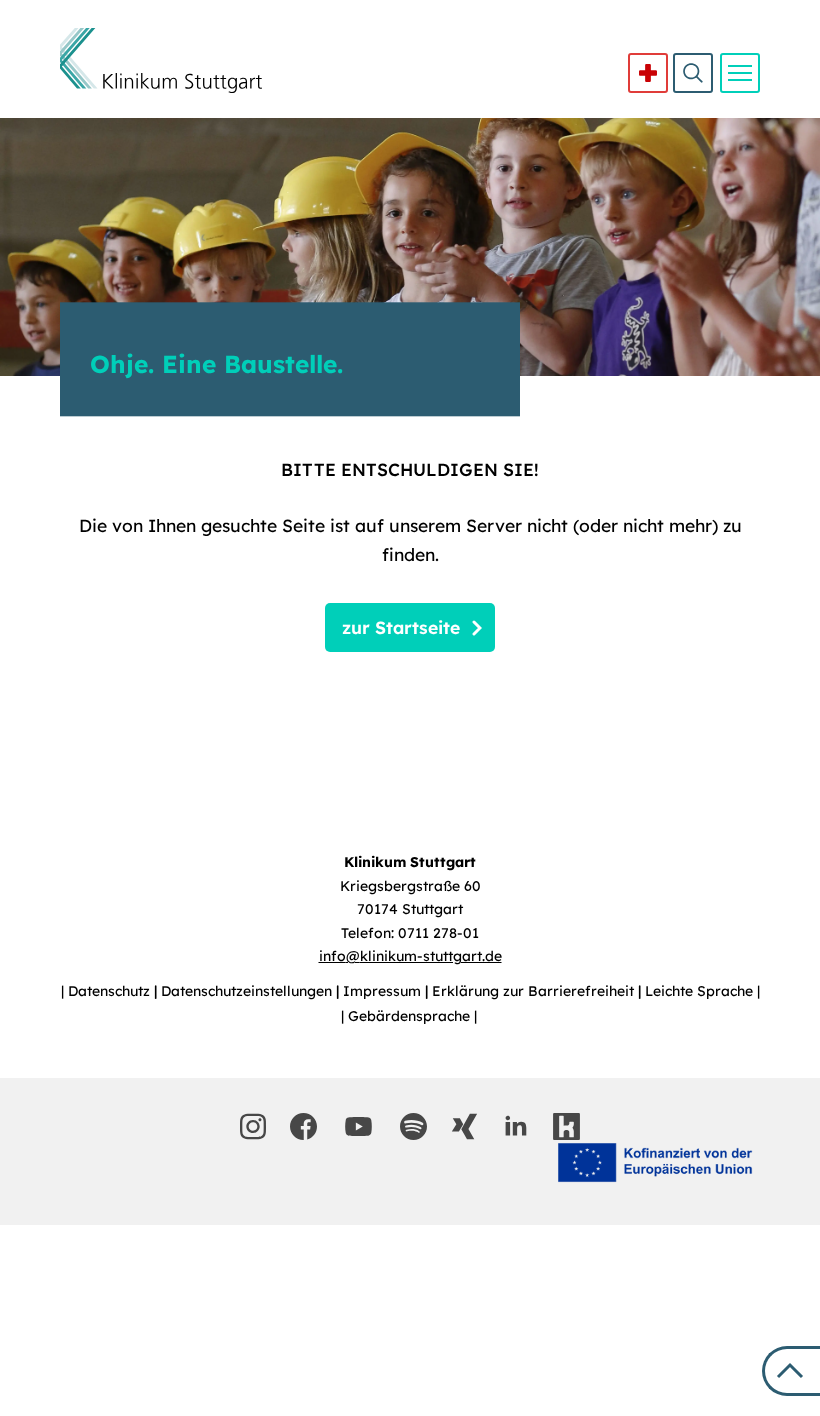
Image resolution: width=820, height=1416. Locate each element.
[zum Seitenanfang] (791, 1371)
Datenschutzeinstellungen (248, 991)
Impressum (384, 991)
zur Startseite (401, 627)
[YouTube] (359, 1126)
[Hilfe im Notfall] (648, 73)
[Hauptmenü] (740, 73)
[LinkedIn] (515, 1126)
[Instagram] (253, 1126)
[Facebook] (303, 1126)
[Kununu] (566, 1126)
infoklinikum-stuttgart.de (410, 956)
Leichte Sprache (701, 991)
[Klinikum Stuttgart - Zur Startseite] (161, 60)
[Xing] (464, 1126)
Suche (693, 73)
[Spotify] (413, 1126)
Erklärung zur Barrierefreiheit (535, 991)
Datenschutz (111, 991)
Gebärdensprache (411, 1016)
